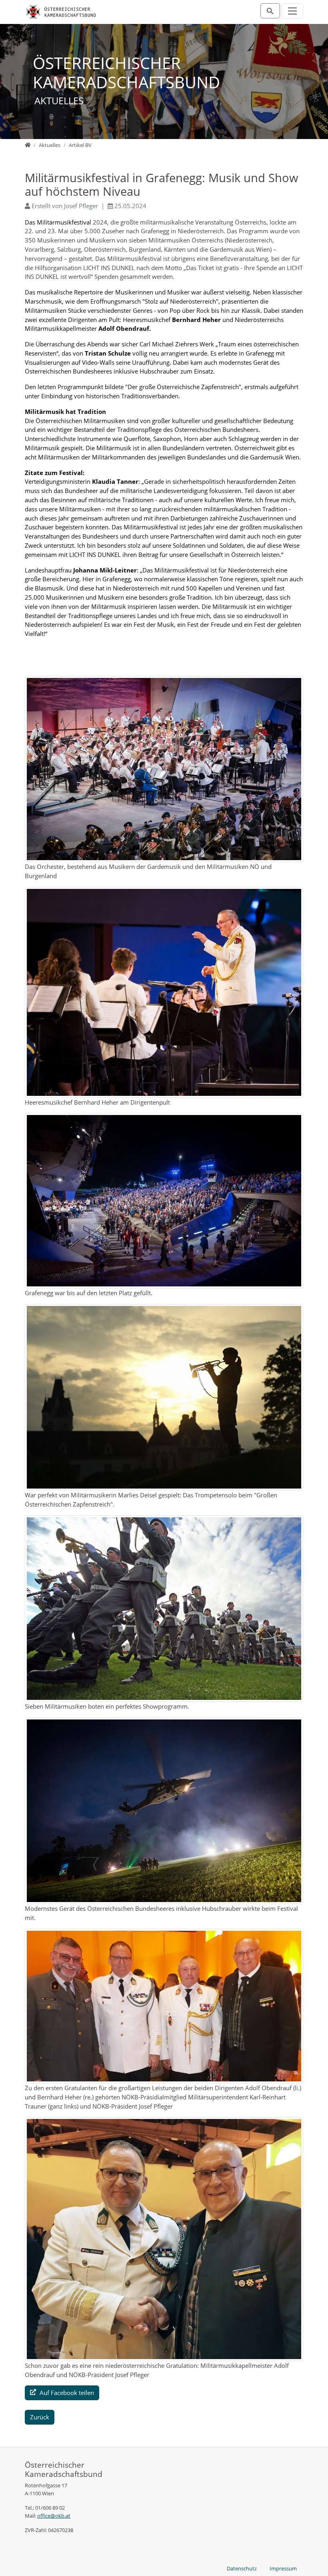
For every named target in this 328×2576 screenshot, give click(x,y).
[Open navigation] (293, 11)
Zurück (40, 2417)
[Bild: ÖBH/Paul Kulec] (164, 769)
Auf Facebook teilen (66, 2393)
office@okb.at (54, 2516)
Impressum (283, 2568)
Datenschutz (242, 2568)
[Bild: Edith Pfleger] (164, 2006)
